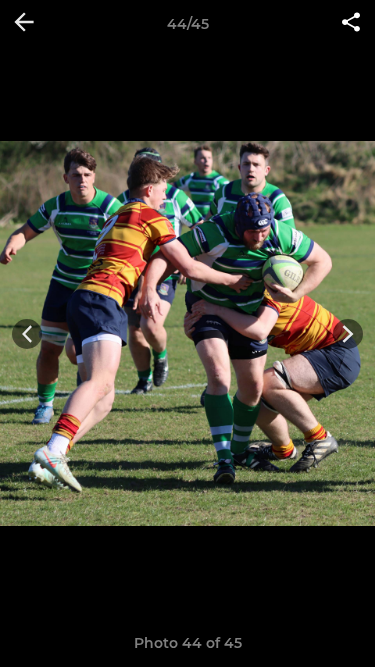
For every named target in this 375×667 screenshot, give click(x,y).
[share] (351, 24)
